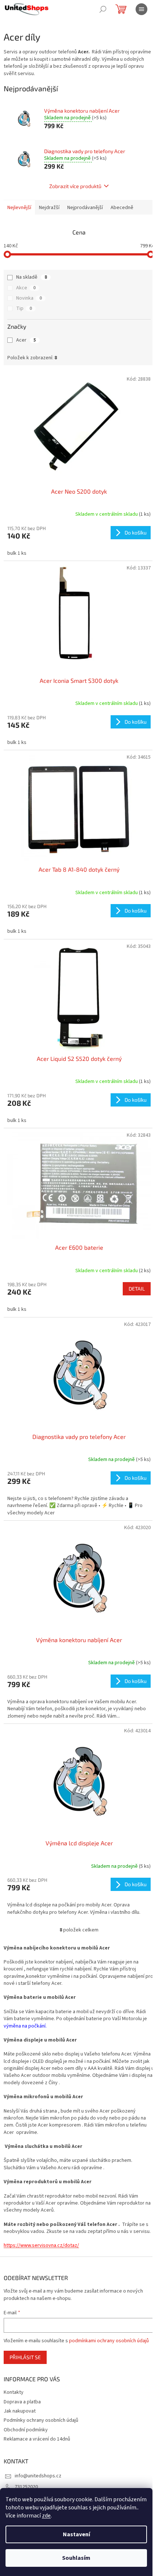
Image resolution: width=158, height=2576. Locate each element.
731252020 (26, 2487)
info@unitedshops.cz (38, 2476)
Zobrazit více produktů (75, 186)
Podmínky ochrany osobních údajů (41, 2420)
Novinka (29, 298)
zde (46, 2516)
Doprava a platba (22, 2402)
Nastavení (76, 2534)
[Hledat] (103, 9)
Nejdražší (49, 208)
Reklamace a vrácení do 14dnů (37, 2439)
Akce (26, 288)
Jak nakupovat (20, 2411)
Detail (137, 1289)
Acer (26, 340)
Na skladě (32, 277)
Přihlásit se (25, 2357)
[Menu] (141, 9)
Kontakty (14, 2392)
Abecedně (122, 208)
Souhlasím (76, 2558)
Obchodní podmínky (26, 2430)
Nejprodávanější (85, 208)
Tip (24, 308)
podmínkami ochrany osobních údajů (109, 2341)
